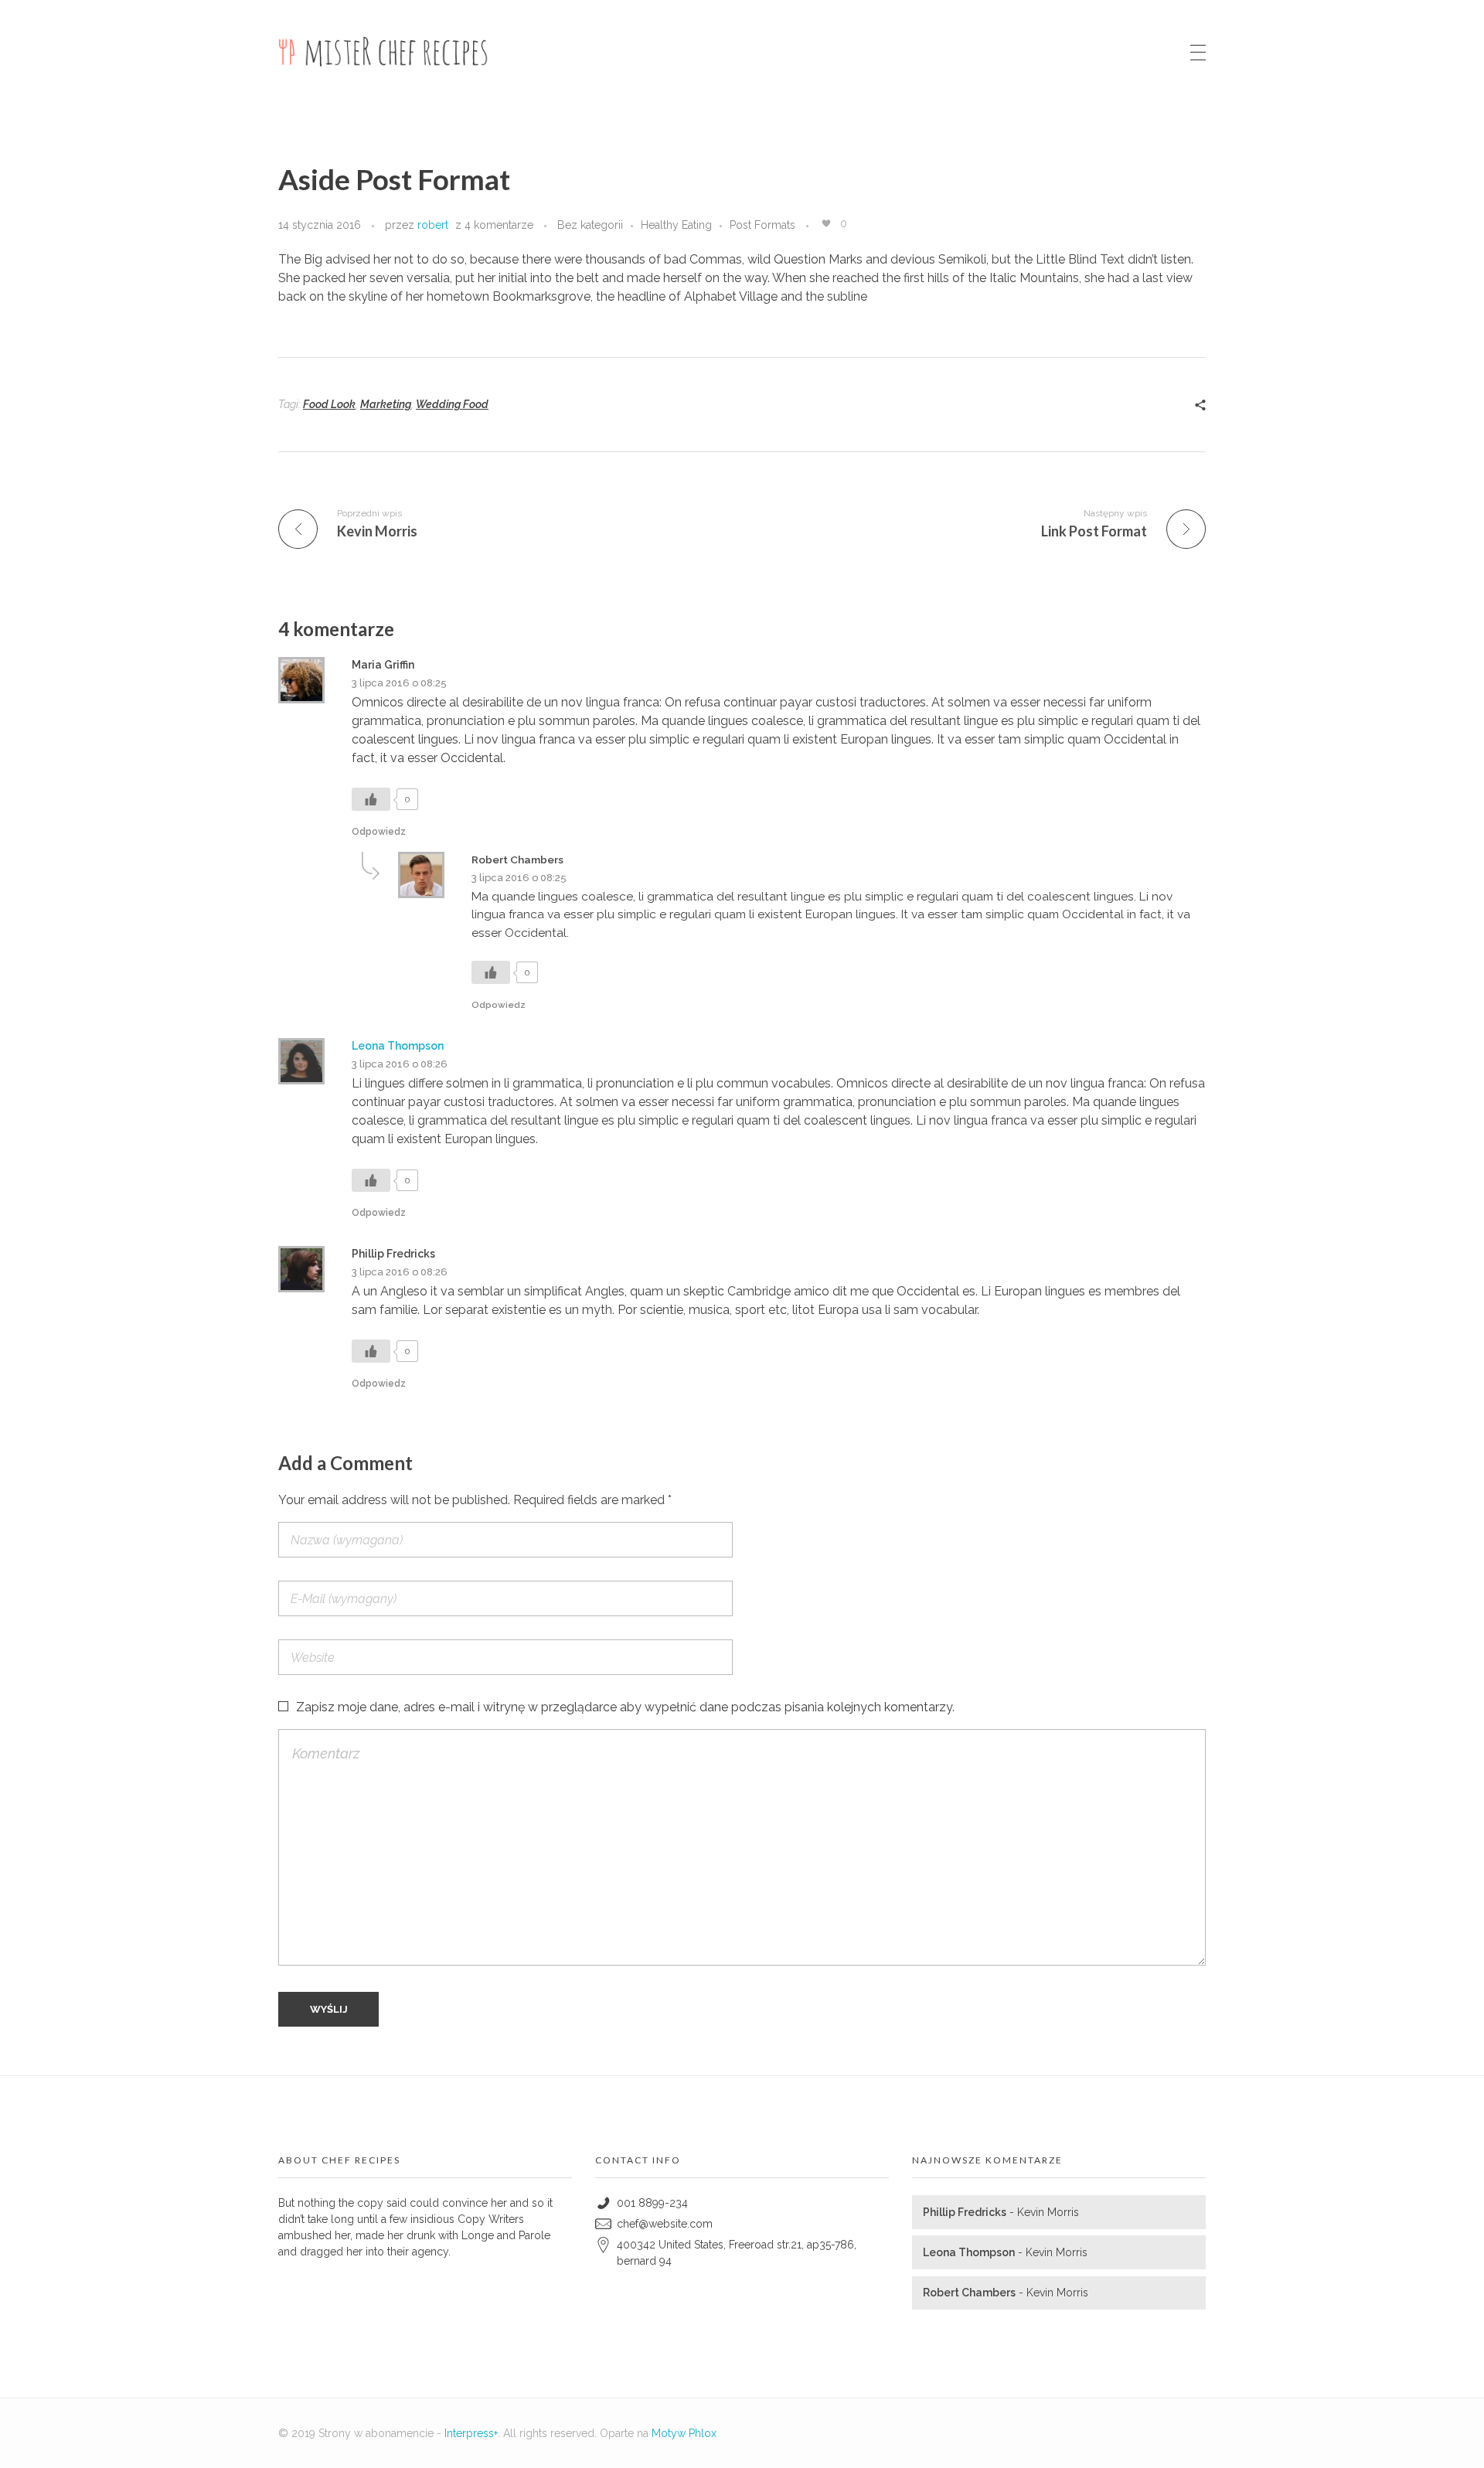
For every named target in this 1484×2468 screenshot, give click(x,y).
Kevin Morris (1048, 2212)
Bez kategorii (590, 225)
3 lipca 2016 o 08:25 (399, 683)
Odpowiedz (379, 832)
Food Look (329, 404)
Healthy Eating (676, 225)
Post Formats (762, 225)
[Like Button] (826, 223)
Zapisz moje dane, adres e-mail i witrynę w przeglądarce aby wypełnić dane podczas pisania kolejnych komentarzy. (625, 1707)
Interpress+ (471, 2433)
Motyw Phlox (684, 2433)
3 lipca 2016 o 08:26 (400, 1064)
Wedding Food (452, 404)
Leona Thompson (398, 1046)
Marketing (386, 404)
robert (433, 225)
